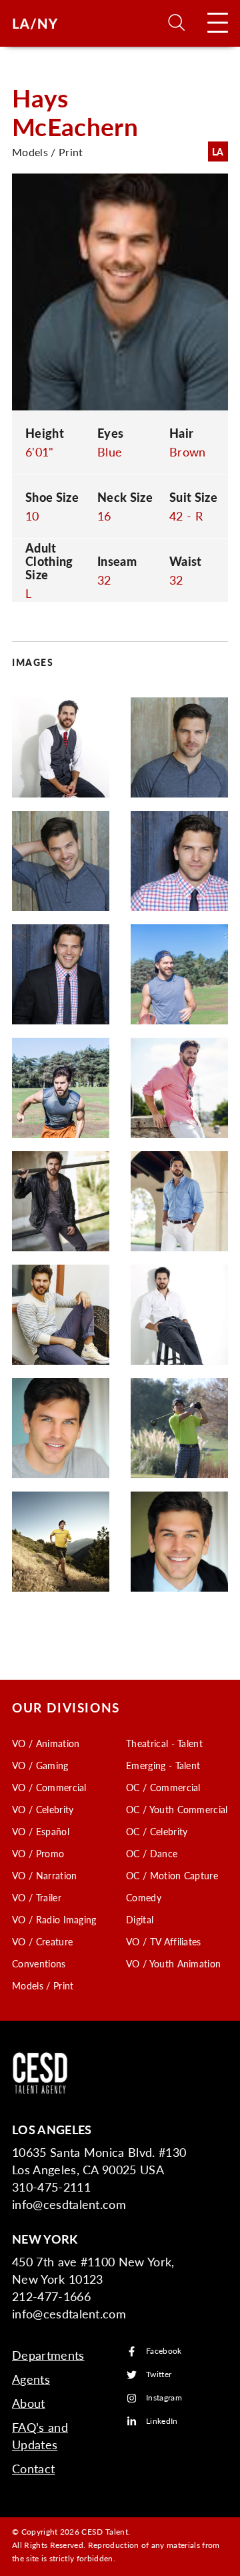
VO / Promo (38, 1853)
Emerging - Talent (163, 1765)
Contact (33, 2468)
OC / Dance (152, 1853)
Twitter (159, 2375)
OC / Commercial (163, 1787)
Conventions (39, 1963)
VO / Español (41, 1831)
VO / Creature (42, 1941)
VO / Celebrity (43, 1809)
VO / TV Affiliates (164, 1941)
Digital (140, 1919)
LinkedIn (162, 2422)
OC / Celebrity (157, 1831)
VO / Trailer (37, 1897)
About (29, 2403)
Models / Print (43, 1985)
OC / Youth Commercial (177, 1809)
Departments (48, 2355)
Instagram (164, 2398)
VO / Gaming (40, 1765)
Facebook (164, 2351)
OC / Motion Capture (172, 1875)
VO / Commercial (49, 1787)
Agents (31, 2379)
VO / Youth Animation (173, 1963)
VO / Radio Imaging (54, 1919)
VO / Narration (44, 1875)
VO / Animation (46, 1743)
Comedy (144, 1897)
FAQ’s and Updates (40, 2436)
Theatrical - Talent (164, 1743)
